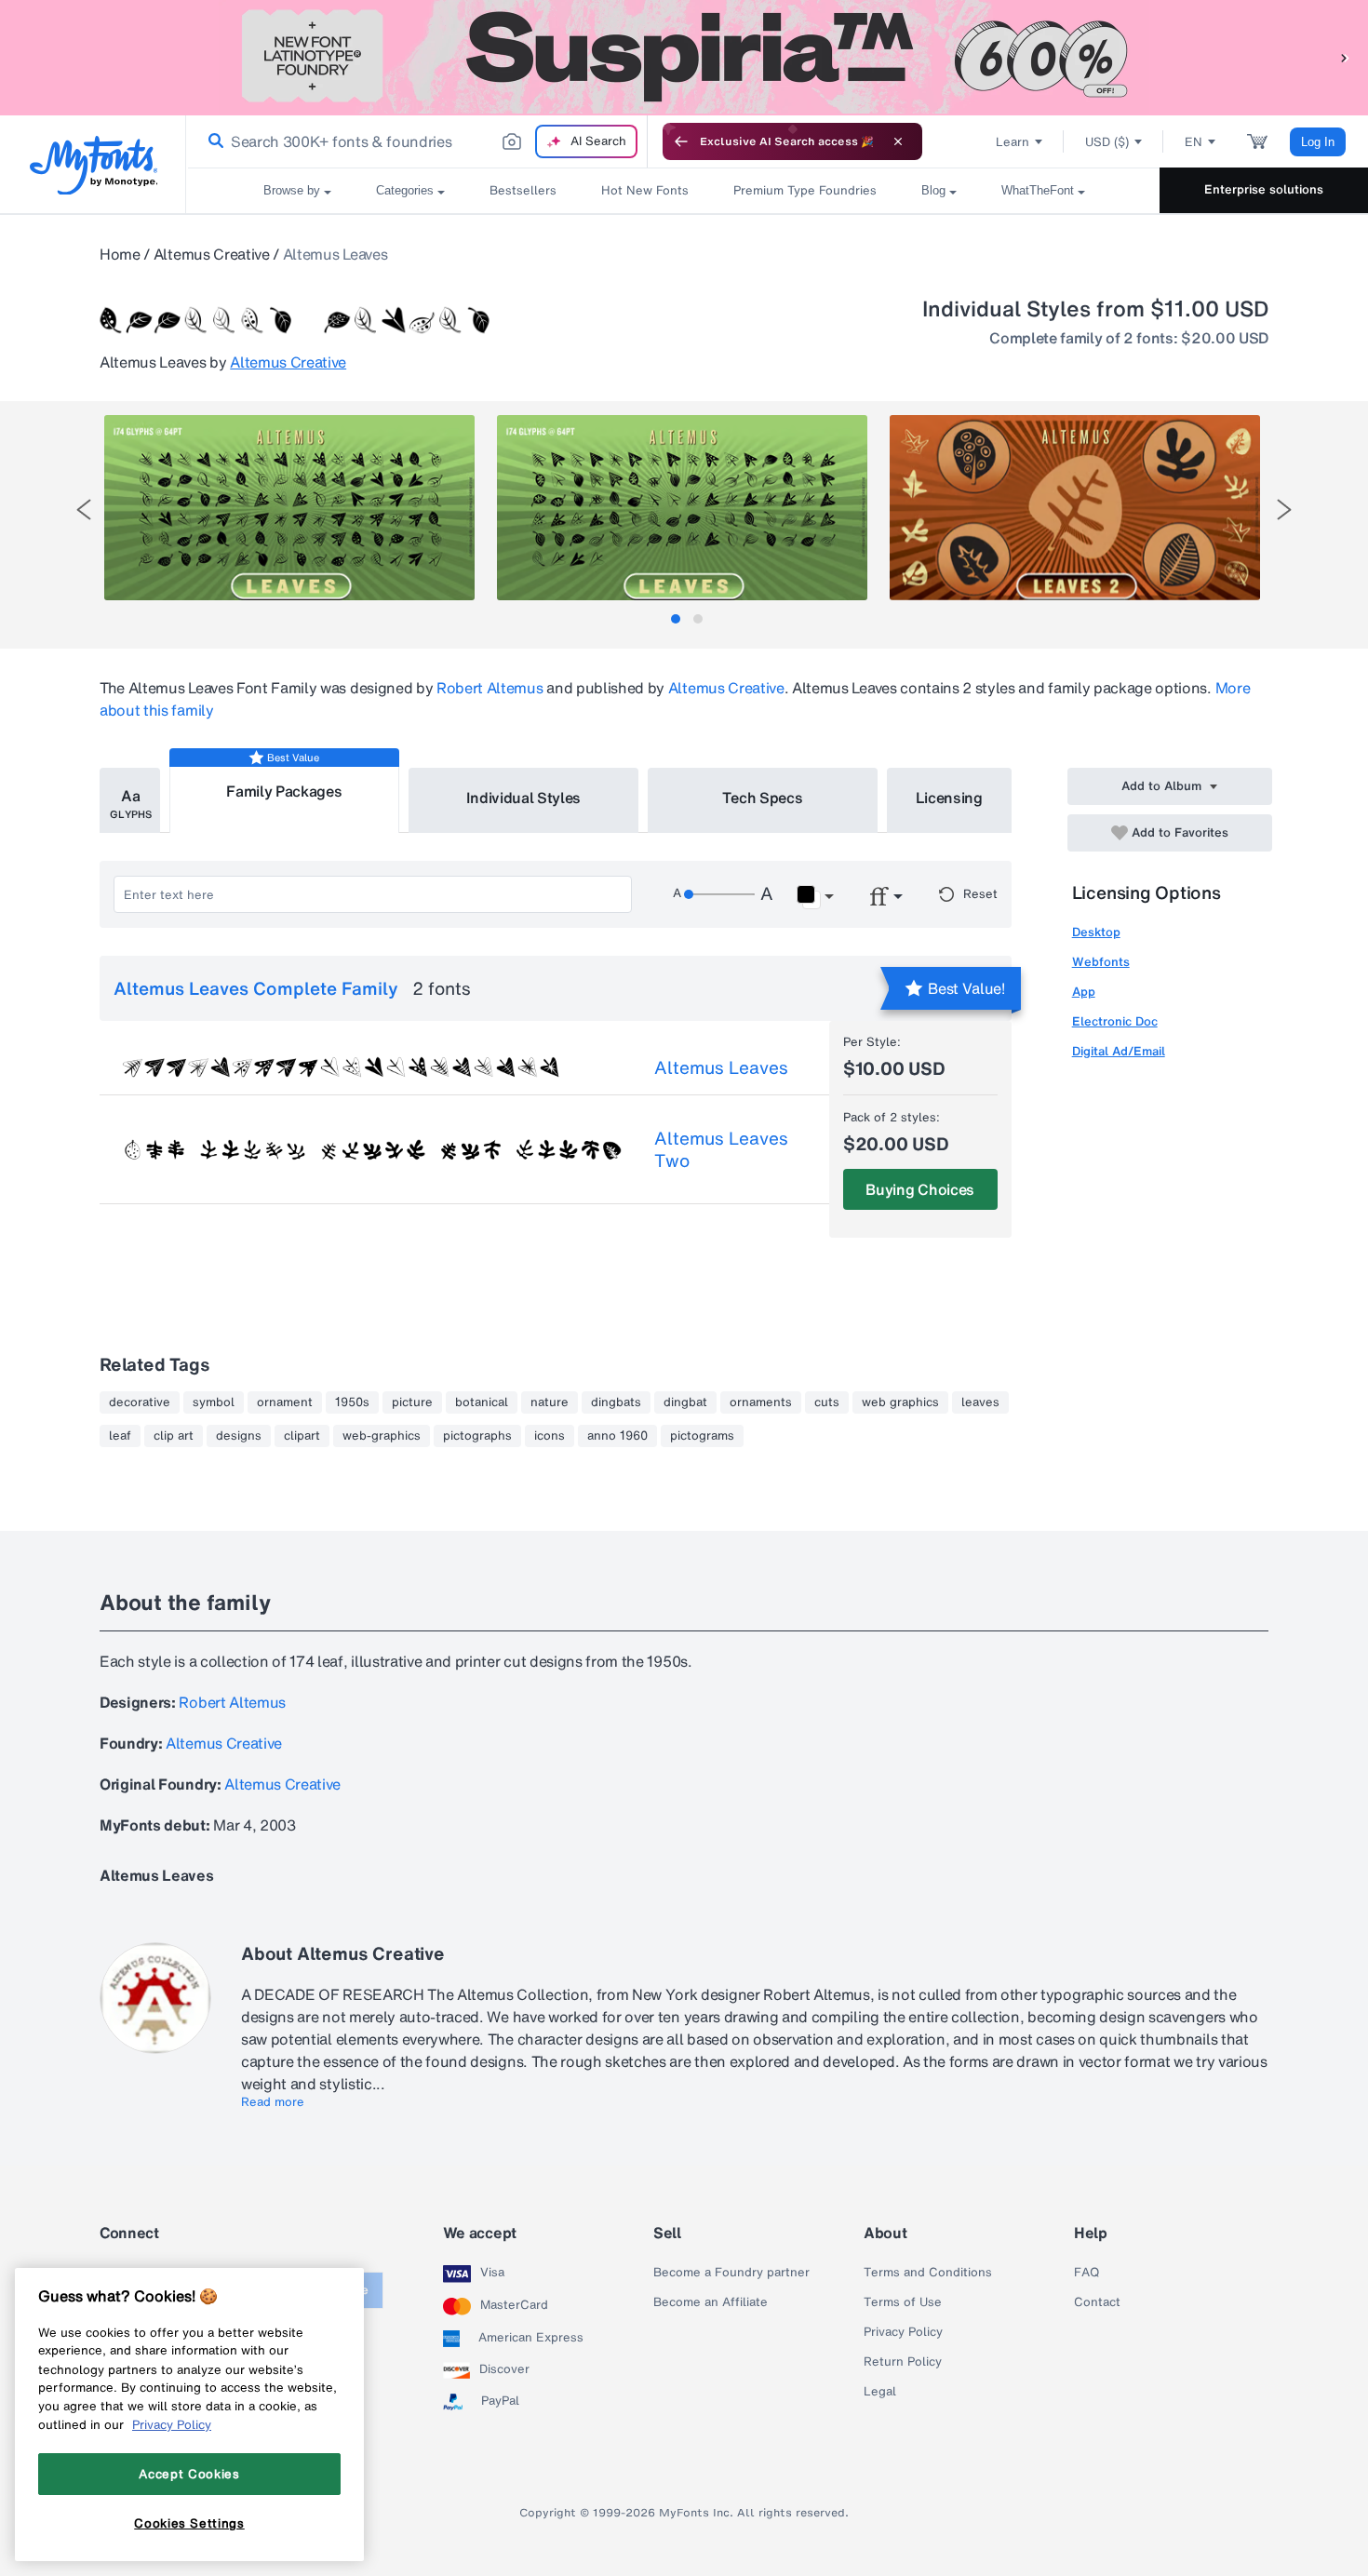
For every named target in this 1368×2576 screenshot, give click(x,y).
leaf (120, 1436)
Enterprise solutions (1264, 189)
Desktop (1096, 932)
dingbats (616, 1402)
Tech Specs (763, 798)
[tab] (676, 619)
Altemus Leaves (721, 1067)
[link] (212, 141)
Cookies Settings (189, 2523)
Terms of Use (903, 2302)
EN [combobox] (1194, 142)
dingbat (685, 1402)
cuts (827, 1402)
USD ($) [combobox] (1107, 142)
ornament (285, 1402)
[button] (1345, 57)
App (1084, 992)
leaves (980, 1402)
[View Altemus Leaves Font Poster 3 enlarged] (1075, 508)
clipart (302, 1436)
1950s (352, 1402)
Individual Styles (524, 798)
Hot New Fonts (645, 190)
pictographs (477, 1436)
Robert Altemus (490, 688)
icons (550, 1436)
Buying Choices (920, 1189)
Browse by (292, 190)
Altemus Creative (212, 254)
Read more (273, 2102)
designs (239, 1436)
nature (550, 1402)
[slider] (719, 894)
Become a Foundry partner (731, 2273)
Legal (880, 2392)
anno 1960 (617, 1436)
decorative (140, 1402)
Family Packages (284, 791)
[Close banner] (898, 141)
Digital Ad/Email (1119, 1051)
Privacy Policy (903, 2332)
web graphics (900, 1402)
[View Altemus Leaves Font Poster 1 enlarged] (289, 508)
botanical (482, 1402)
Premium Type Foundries (805, 190)
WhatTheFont (1038, 190)
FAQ (1086, 2273)
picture (412, 1402)
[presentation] (84, 510)
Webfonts (1101, 962)
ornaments (761, 1402)
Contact (1097, 2302)
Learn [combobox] (1013, 142)
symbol (214, 1402)
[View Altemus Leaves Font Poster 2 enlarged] (682, 508)
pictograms (702, 1436)
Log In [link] (1318, 142)
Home (120, 254)
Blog (933, 190)
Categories (405, 190)
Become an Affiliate (711, 2302)
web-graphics (382, 1436)
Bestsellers (523, 190)
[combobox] (417, 141)
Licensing (949, 798)
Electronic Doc (1115, 1021)
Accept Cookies (189, 2474)
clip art (174, 1436)
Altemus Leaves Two (721, 1149)
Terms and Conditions (928, 2273)
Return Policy (903, 2362)
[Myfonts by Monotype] (94, 165)
